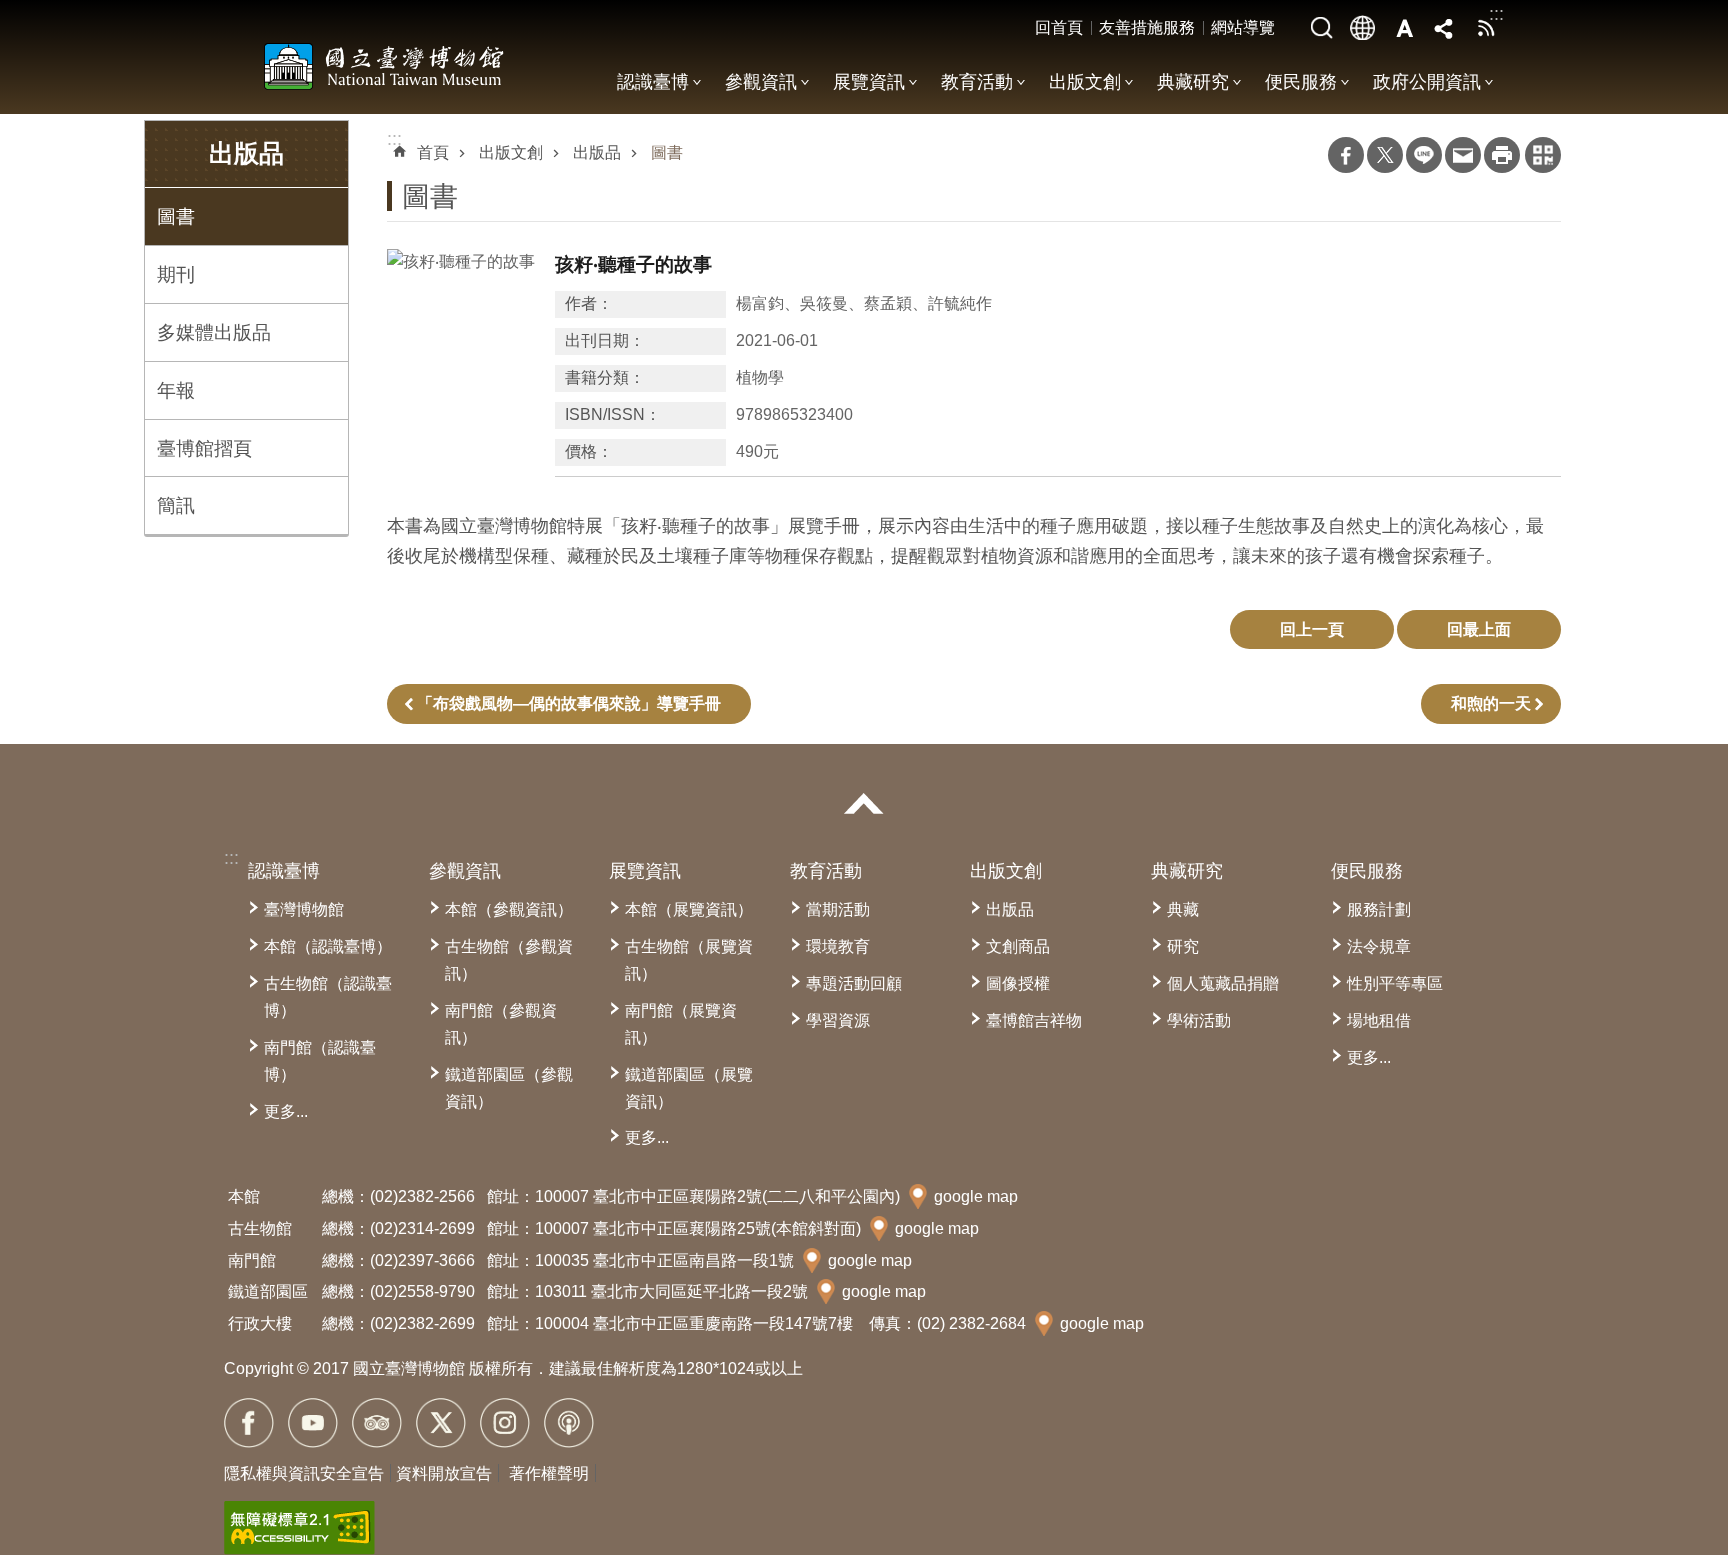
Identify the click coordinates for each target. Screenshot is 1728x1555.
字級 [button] (1404, 28)
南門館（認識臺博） (320, 1061)
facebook (249, 1423)
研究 (1183, 946)
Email (1463, 155)
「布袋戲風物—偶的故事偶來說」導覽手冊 (569, 703)
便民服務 (1301, 82)
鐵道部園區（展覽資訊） (689, 1088)
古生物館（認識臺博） (328, 997)
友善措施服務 (1147, 27)
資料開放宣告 (444, 1473)
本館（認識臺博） (328, 946)
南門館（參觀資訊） (501, 1024)
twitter (441, 1423)
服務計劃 (1379, 909)
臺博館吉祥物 (1034, 1020)
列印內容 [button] (1502, 155)
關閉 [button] (864, 803)
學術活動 (1199, 1020)
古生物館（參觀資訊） (509, 960)
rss (1486, 28)
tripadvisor (377, 1423)
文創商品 (1018, 946)
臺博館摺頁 (204, 448)
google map (976, 1196)
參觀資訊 (761, 82)
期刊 (176, 274)
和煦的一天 (1491, 703)
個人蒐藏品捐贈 (1223, 983)
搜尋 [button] (1322, 28)
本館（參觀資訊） (509, 909)
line (1424, 155)
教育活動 (977, 82)
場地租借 (1379, 1020)
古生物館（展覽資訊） (689, 960)
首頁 (433, 152)
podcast (569, 1423)
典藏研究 (1193, 82)
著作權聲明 (549, 1473)
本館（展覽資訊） (689, 909)
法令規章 (1379, 946)
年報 (176, 390)
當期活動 (838, 909)
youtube (313, 1423)
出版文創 (1085, 82)
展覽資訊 (869, 82)
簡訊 (176, 505)
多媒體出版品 (214, 332)
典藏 (1183, 909)
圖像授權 (1018, 983)
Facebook (1346, 155)
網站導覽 (1243, 27)
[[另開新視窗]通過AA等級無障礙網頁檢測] (299, 1528)
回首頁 (1059, 27)
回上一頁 (1312, 629)
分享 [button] (1445, 28)
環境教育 (838, 946)
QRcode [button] (1543, 155)
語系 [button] (1363, 28)
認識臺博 (653, 82)
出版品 (597, 152)
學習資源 (838, 1020)
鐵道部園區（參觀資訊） (509, 1088)
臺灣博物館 (304, 909)
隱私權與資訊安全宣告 (304, 1473)
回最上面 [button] (1479, 629)
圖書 (176, 216)
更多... (286, 1111)
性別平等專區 (1395, 983)
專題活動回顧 (854, 983)
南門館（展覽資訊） (681, 1024)
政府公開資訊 (1427, 82)
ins (505, 1423)
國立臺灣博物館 (384, 66)
